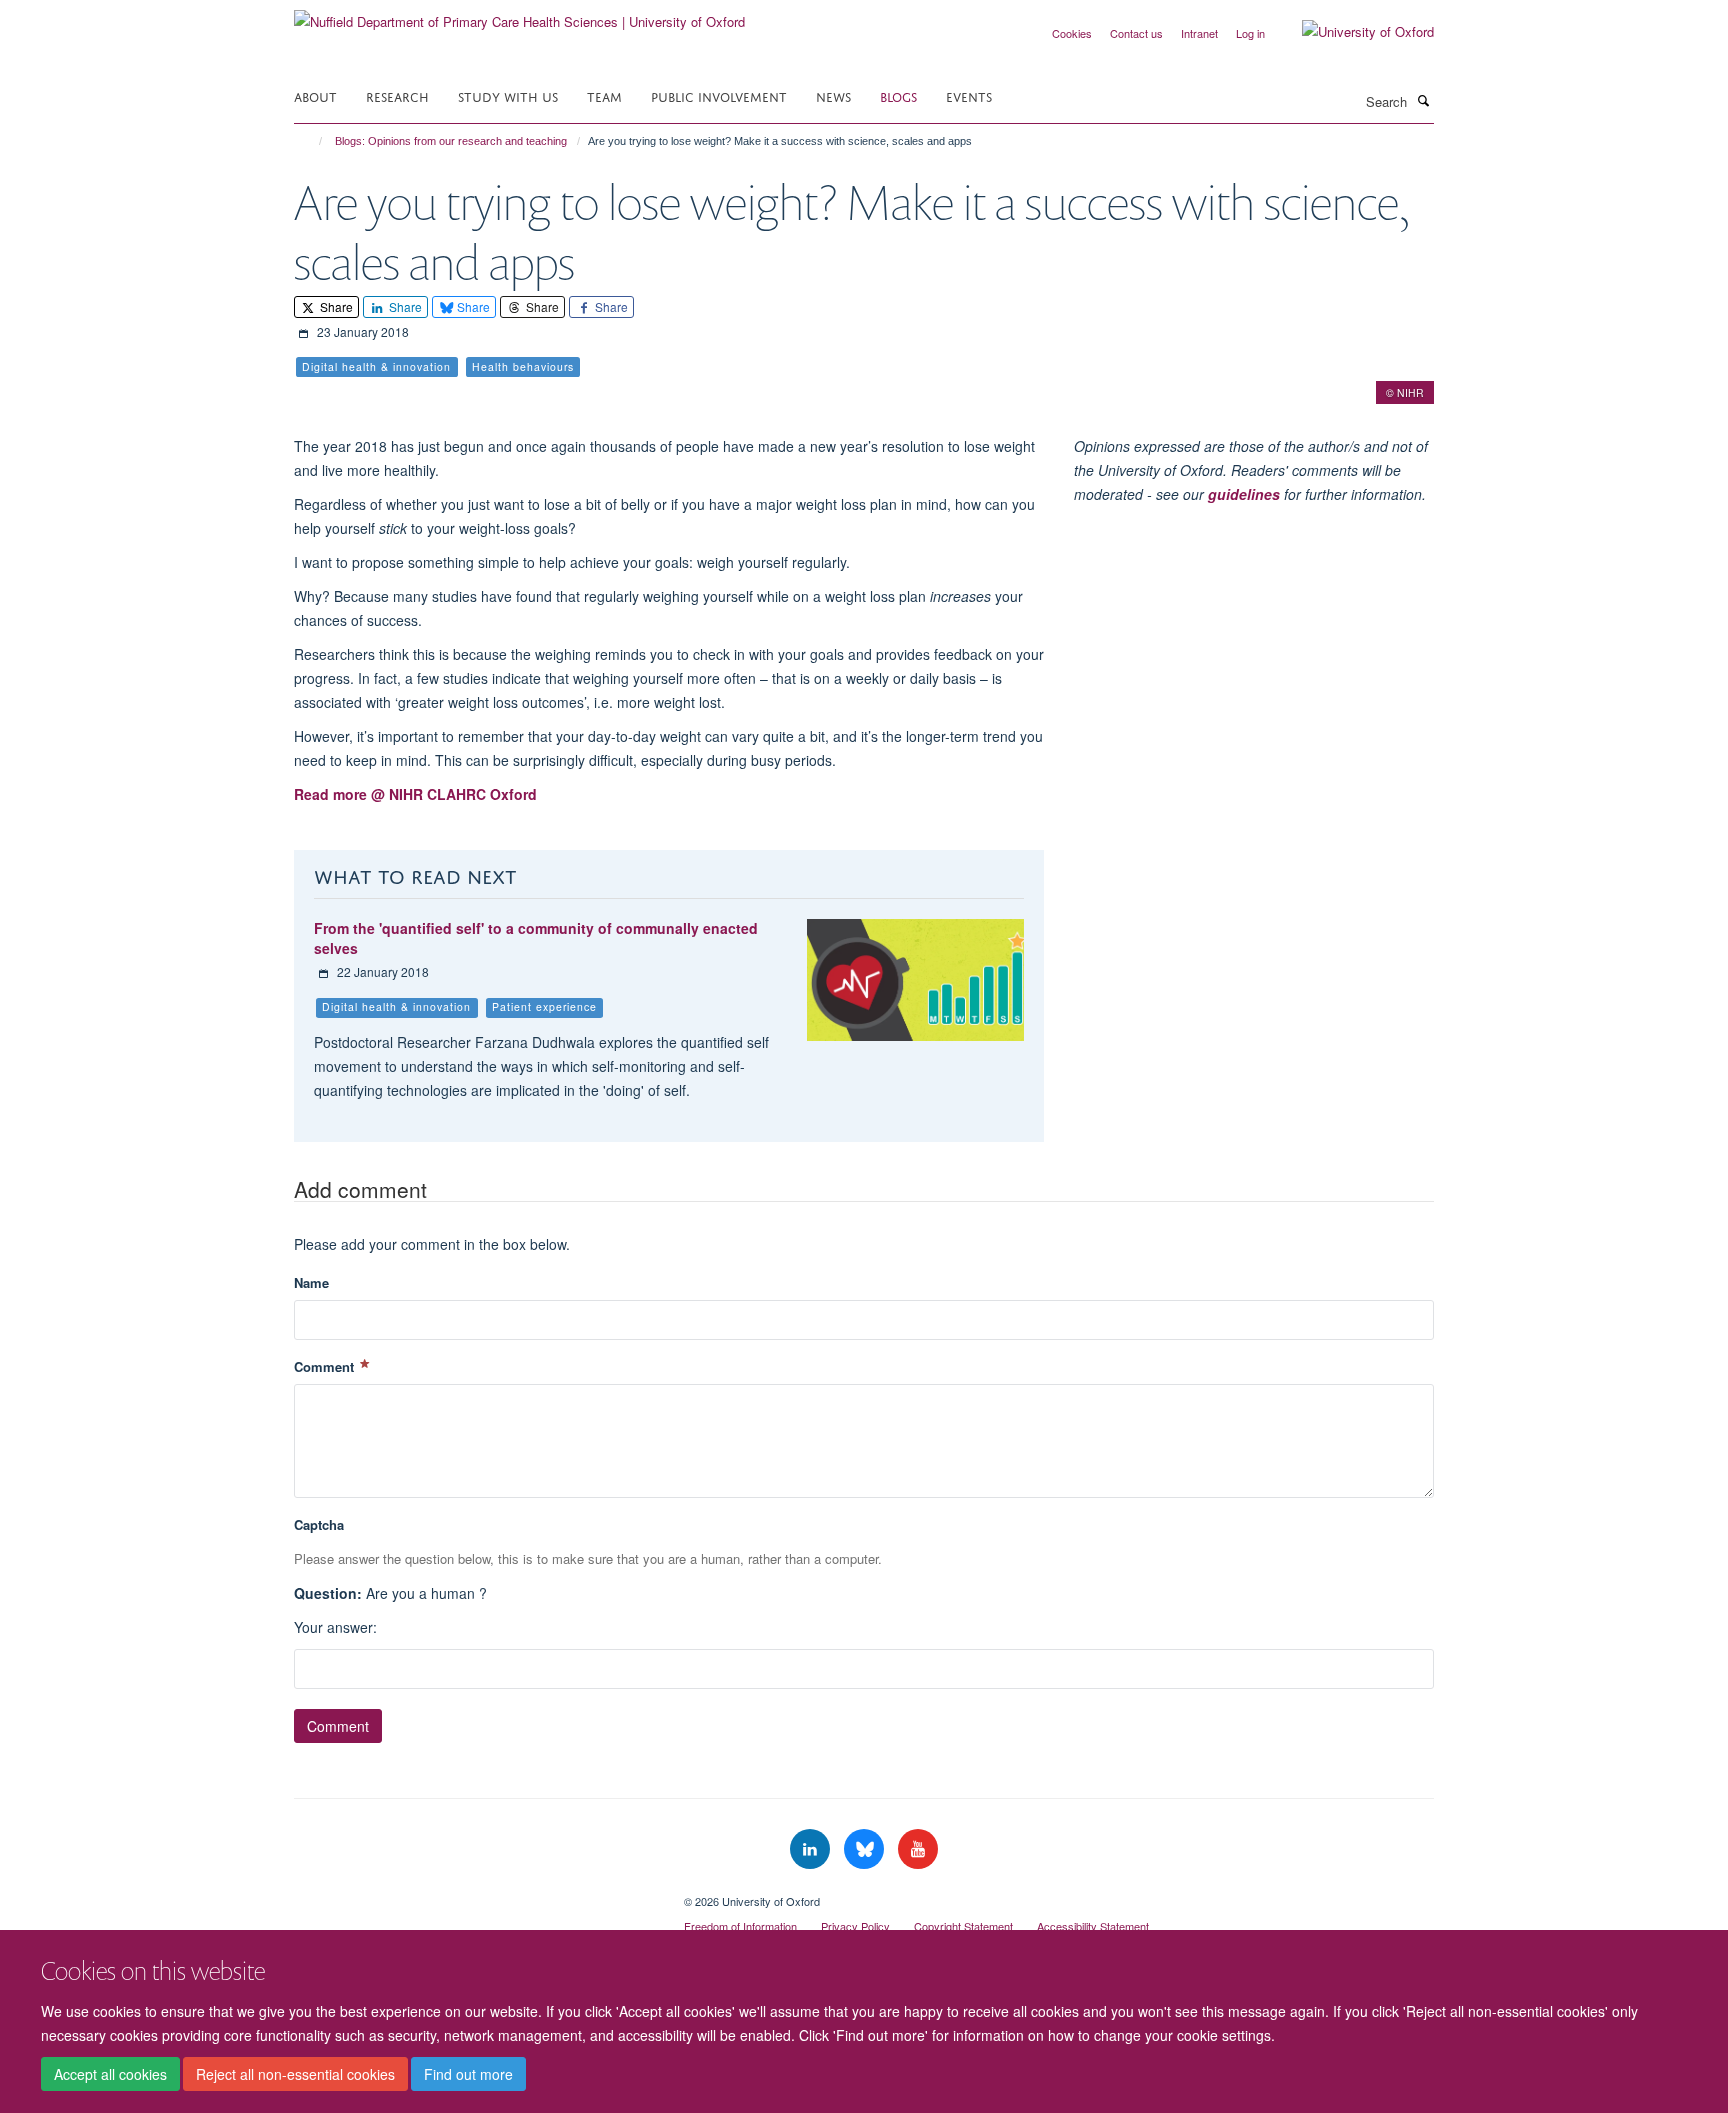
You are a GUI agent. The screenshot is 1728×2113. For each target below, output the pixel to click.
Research (397, 95)
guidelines (1244, 494)
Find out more (468, 2074)
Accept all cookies (110, 2074)
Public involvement (719, 95)
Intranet (1199, 33)
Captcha (319, 1524)
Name (311, 1282)
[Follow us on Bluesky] (866, 1849)
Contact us (1136, 33)
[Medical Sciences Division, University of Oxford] (474, 1894)
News (833, 95)
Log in (1250, 33)
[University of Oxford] (1353, 32)
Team (604, 95)
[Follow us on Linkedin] (812, 1849)
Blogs (898, 95)
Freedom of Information (740, 1926)
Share (335, 306)
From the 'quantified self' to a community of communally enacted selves (536, 938)
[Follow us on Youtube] (918, 1849)
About (315, 95)
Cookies (1072, 33)
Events (969, 95)
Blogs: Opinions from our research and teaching (451, 141)
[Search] (1423, 100)
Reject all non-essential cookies (295, 2074)
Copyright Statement (963, 1926)
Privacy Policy (855, 1926)
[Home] (311, 141)
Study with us (508, 95)
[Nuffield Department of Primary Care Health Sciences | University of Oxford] (519, 14)
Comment (326, 1366)
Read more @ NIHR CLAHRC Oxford (415, 794)
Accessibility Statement (1093, 1926)
